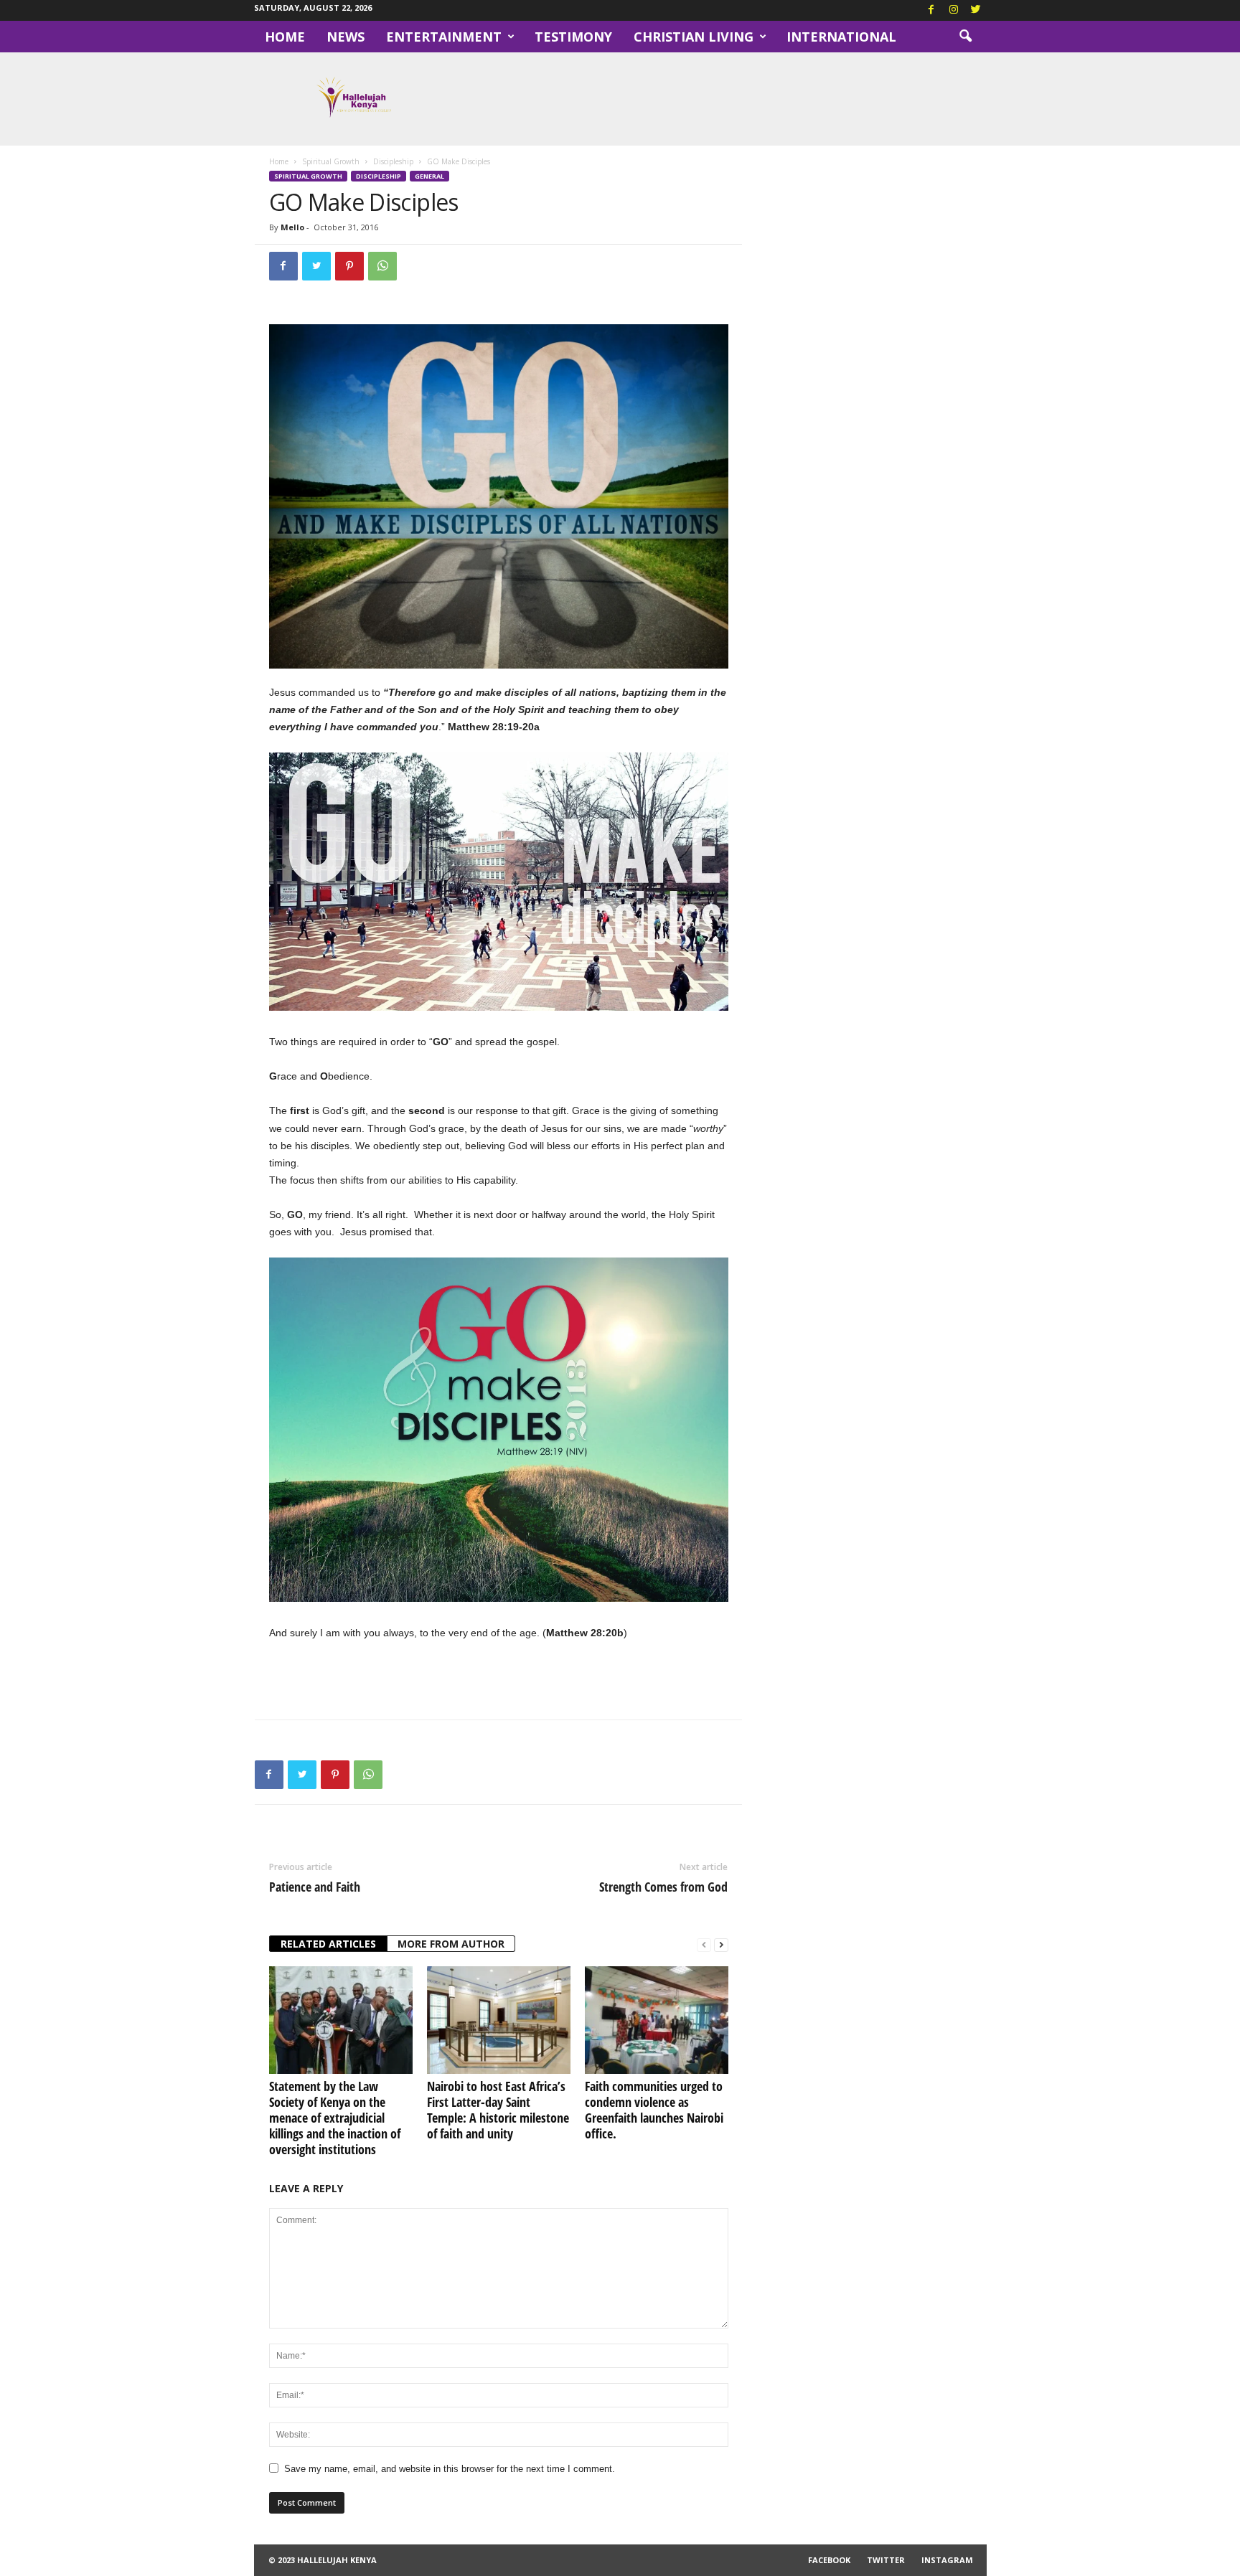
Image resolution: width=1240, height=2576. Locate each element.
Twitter (886, 2560)
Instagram (947, 2560)
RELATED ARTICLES (328, 1944)
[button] (965, 37)
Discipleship (393, 161)
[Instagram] (954, 10)
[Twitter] (976, 10)
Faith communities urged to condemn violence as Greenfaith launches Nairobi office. (654, 2110)
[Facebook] (931, 10)
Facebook (829, 2560)
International (841, 37)
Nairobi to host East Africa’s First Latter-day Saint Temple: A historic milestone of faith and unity (498, 2110)
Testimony (573, 37)
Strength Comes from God (663, 1887)
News (346, 37)
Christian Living (694, 37)
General (429, 176)
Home (285, 37)
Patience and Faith (315, 1887)
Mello (292, 227)
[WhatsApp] (382, 266)
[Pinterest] (349, 266)
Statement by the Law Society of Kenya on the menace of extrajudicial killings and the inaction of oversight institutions (335, 2118)
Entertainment (444, 37)
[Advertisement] (499, 1680)
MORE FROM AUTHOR (451, 1944)
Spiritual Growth (331, 161)
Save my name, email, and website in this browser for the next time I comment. (450, 2469)
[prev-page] (704, 1944)
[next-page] (721, 1944)
